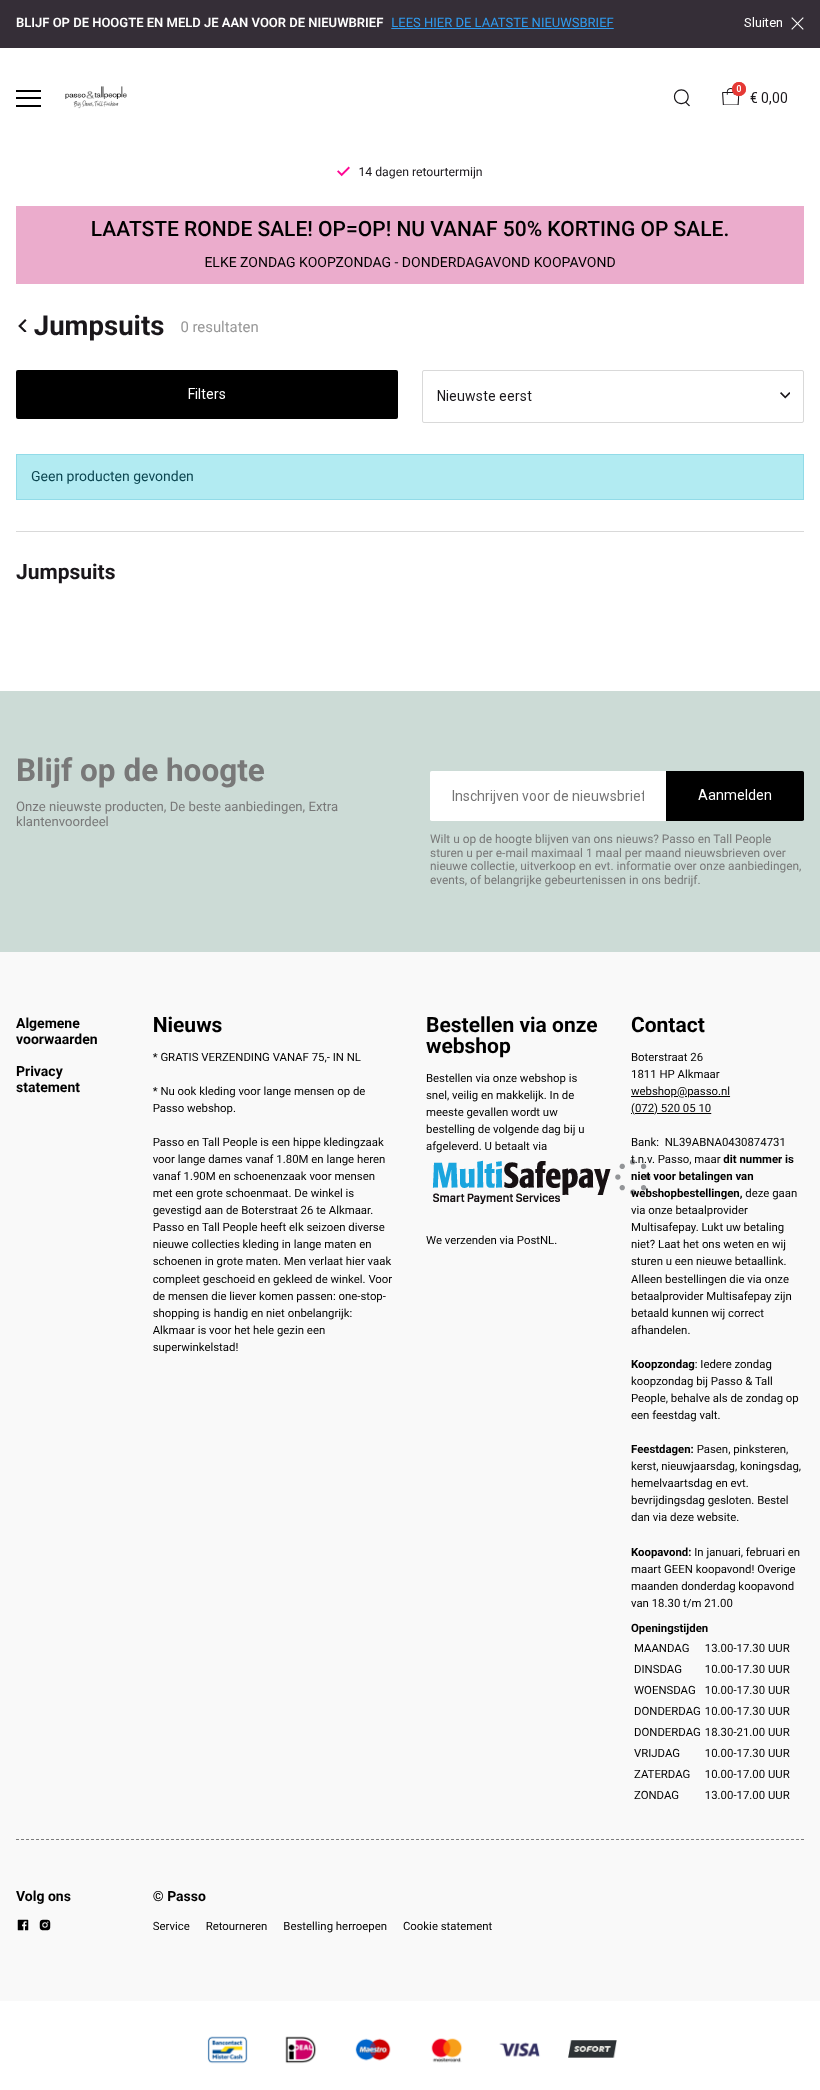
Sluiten (763, 23)
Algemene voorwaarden (57, 1032)
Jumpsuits (99, 326)
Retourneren (237, 1926)
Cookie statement (447, 1926)
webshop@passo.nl (680, 1091)
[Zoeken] (682, 98)
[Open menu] (28, 98)
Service (171, 1926)
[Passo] (96, 98)
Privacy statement (48, 1080)
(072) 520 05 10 (671, 1108)
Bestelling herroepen (335, 1926)
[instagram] (45, 1928)
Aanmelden (735, 795)
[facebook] (23, 1928)
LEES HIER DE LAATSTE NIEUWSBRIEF (502, 23)
